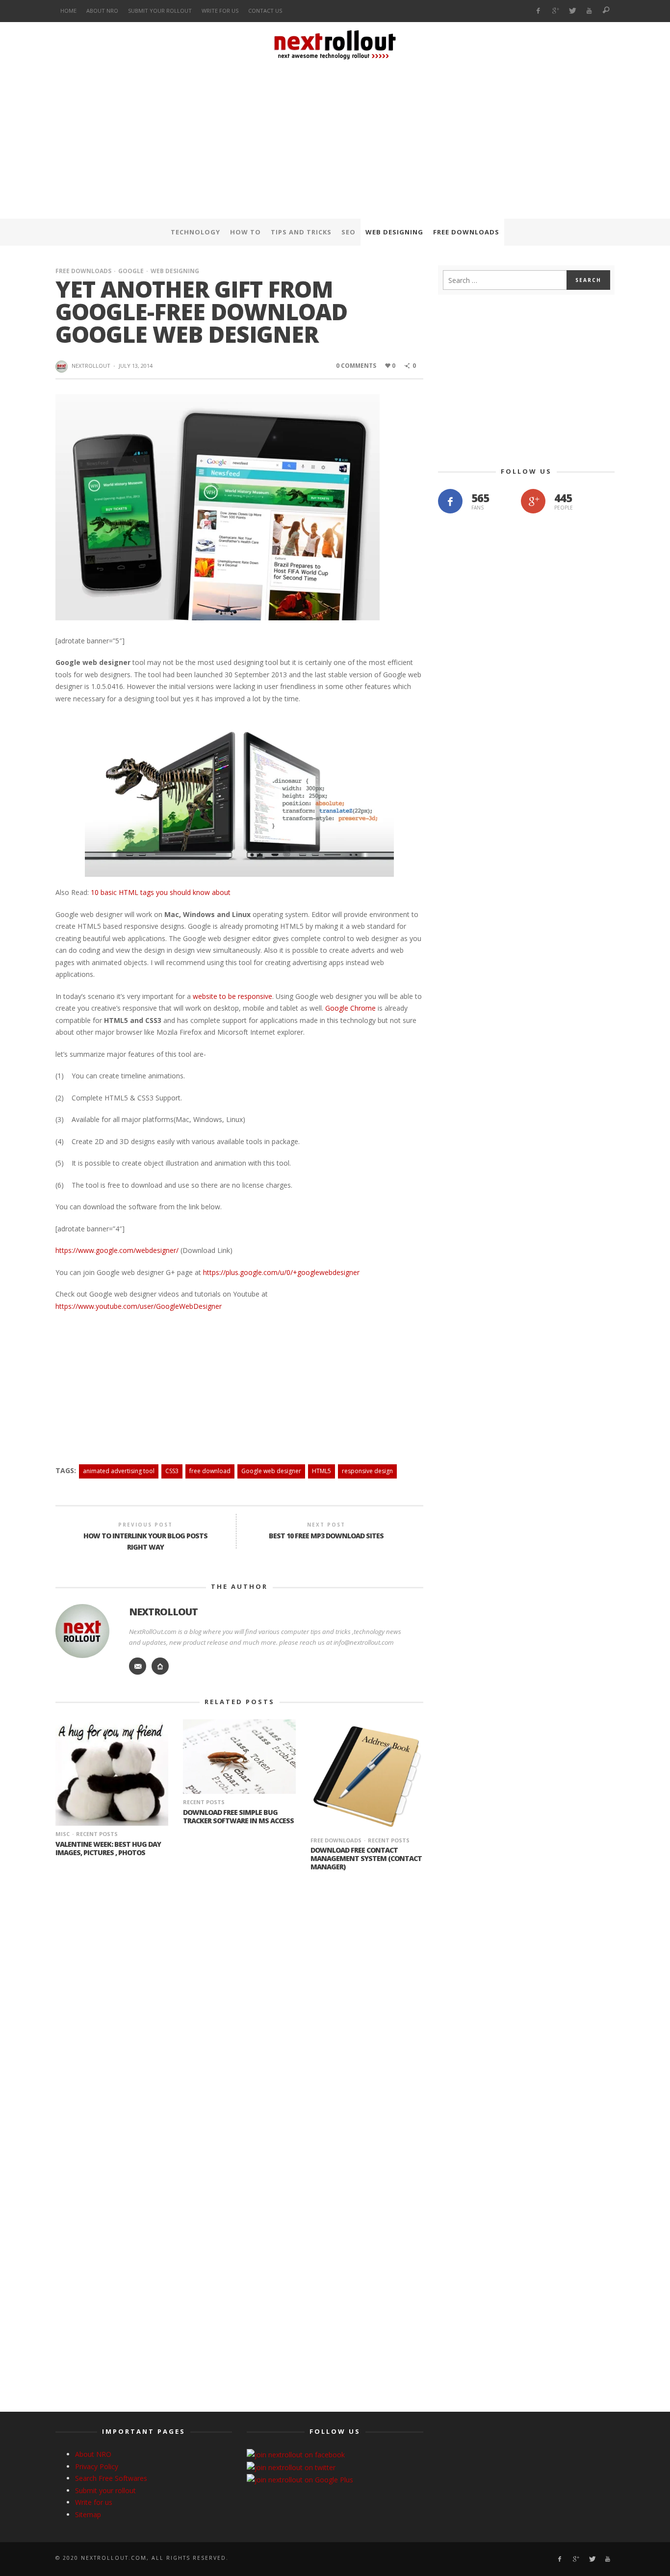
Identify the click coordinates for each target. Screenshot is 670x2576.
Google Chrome (350, 1008)
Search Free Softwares (111, 2478)
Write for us (94, 2502)
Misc (63, 1834)
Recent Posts (97, 1834)
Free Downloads (83, 271)
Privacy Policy (97, 2466)
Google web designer (271, 1471)
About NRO (93, 2454)
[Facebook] (538, 11)
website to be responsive (232, 996)
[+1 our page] (533, 501)
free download (210, 1471)
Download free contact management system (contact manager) (366, 1858)
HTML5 (322, 1471)
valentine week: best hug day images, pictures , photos (108, 1848)
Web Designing (175, 271)
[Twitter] (572, 11)
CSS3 (172, 1471)
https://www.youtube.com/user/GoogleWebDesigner (139, 1306)
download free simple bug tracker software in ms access (238, 1816)
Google (131, 271)
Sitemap (88, 2514)
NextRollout (91, 366)
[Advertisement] (335, 142)
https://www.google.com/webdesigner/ (117, 1250)
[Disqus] (239, 2011)
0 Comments (356, 366)
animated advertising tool (119, 1471)
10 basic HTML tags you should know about (161, 892)
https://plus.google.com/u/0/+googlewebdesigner (281, 1272)
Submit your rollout (105, 2490)
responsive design (367, 1471)
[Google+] (555, 11)
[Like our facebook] (450, 501)
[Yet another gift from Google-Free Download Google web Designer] (218, 506)
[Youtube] (589, 11)
